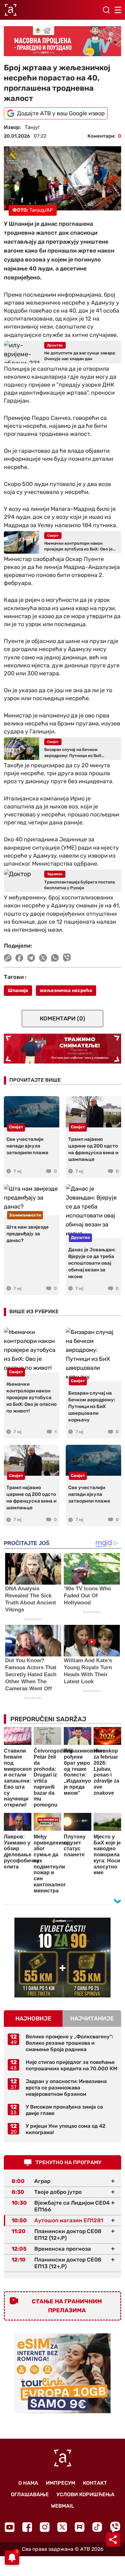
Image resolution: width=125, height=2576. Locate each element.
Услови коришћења (85, 2494)
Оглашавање (30, 2494)
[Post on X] (43, 958)
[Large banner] (63, 41)
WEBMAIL (63, 2506)
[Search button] (106, 10)
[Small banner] (63, 1958)
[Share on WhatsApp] (55, 958)
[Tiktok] (97, 2527)
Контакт (95, 2483)
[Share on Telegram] (31, 958)
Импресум (61, 2483)
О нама (28, 2483)
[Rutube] (80, 2527)
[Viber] (115, 2527)
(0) (63, 1019)
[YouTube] (10, 2527)
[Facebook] (27, 2527)
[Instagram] (45, 2527)
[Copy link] (8, 958)
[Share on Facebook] (19, 958)
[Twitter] (62, 2527)
